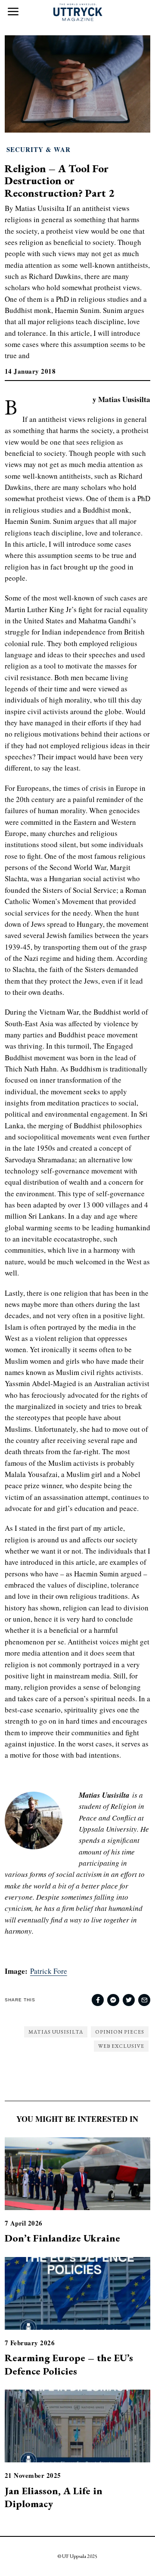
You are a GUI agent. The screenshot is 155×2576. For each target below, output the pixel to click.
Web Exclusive (121, 2046)
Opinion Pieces (120, 2032)
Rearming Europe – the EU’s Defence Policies (69, 2364)
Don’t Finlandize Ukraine (62, 2238)
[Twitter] (129, 2000)
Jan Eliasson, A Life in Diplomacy (54, 2497)
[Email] (144, 2000)
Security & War (39, 150)
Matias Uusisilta (56, 2032)
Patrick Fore (49, 1971)
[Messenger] (113, 2000)
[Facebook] (98, 2000)
